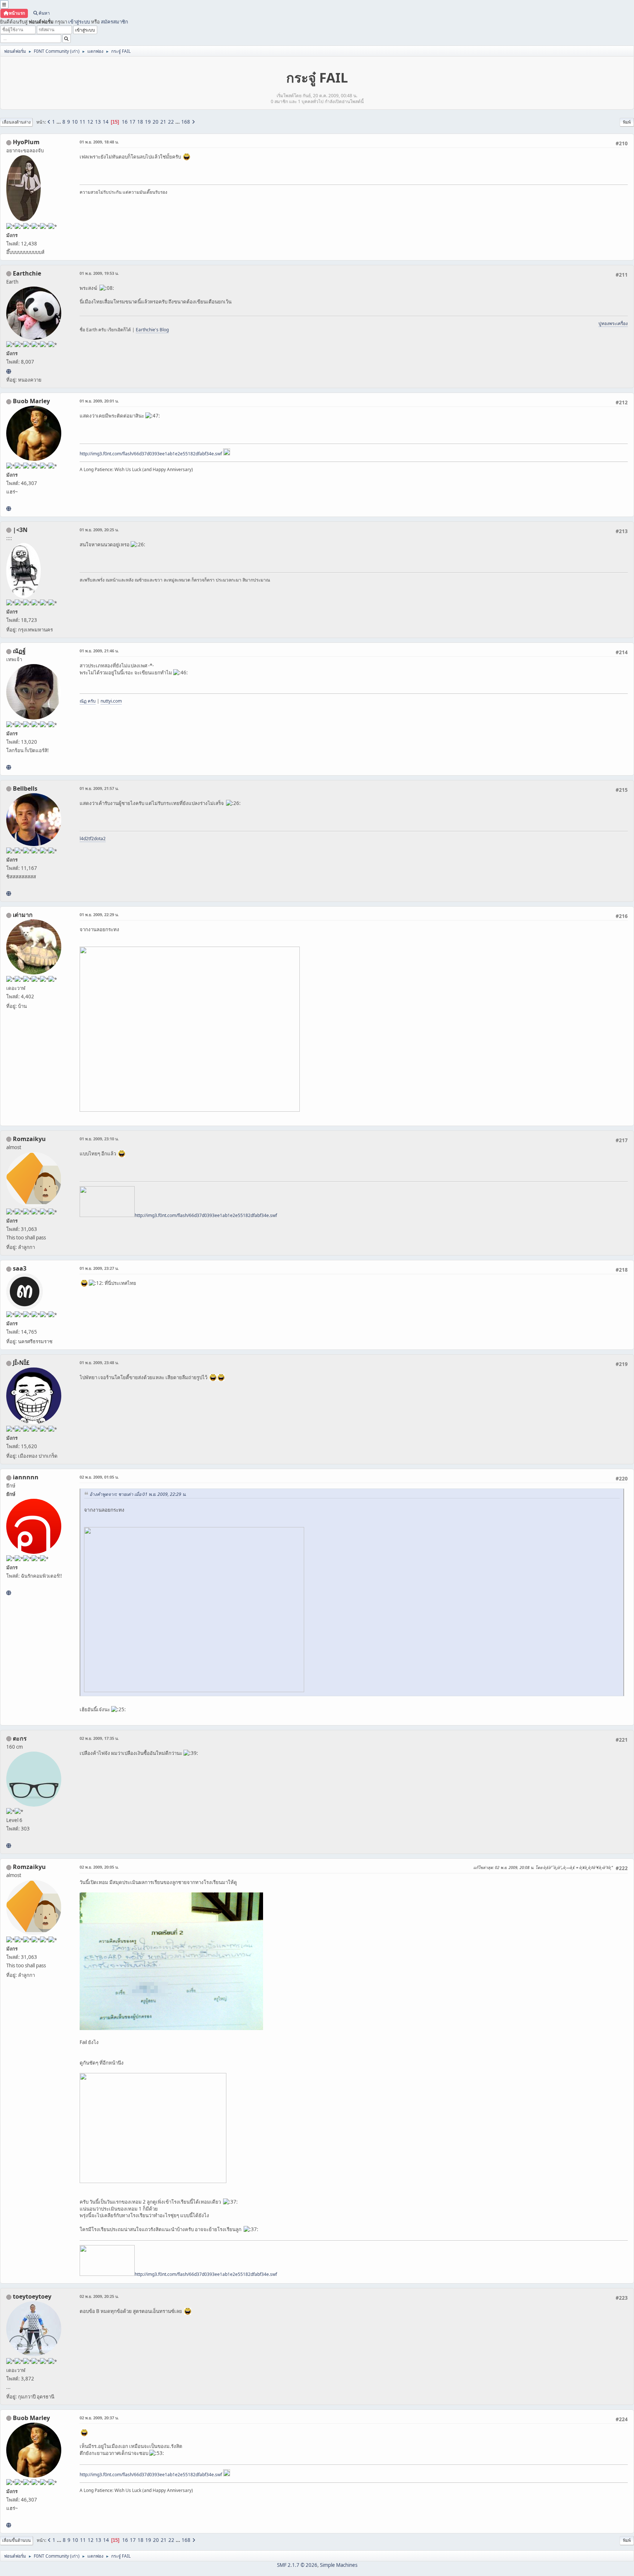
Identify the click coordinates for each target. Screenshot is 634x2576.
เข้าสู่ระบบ (79, 22)
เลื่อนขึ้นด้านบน (17, 2540)
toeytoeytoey (32, 2296)
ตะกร (20, 1738)
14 (106, 122)
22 (171, 122)
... (59, 122)
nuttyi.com (111, 701)
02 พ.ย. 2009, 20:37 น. (99, 2418)
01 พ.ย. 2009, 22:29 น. (99, 914)
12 (90, 122)
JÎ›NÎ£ (21, 1363)
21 (163, 122)
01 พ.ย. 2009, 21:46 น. (99, 651)
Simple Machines (339, 2565)
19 (148, 122)
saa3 (20, 1268)
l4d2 (84, 839)
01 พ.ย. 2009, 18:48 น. (99, 142)
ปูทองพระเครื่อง (613, 323)
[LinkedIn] (9, 509)
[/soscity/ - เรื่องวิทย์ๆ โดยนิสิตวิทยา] (9, 1846)
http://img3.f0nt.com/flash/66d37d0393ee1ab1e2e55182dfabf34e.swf (151, 454)
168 (186, 122)
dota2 (100, 839)
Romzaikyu (29, 1139)
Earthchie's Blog (152, 330)
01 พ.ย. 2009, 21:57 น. (99, 788)
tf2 (91, 839)
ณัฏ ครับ (88, 701)
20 (156, 122)
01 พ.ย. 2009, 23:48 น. (99, 1362)
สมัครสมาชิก (114, 22)
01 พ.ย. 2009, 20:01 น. (99, 401)
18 (140, 122)
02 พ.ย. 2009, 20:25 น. (99, 2296)
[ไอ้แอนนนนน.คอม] (9, 1593)
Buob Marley (31, 401)
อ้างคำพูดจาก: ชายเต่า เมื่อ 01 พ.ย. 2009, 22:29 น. (138, 1494)
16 (125, 122)
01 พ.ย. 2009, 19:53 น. (99, 273)
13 (98, 122)
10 (75, 122)
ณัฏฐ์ (19, 651)
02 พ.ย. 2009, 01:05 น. (99, 1477)
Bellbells (25, 788)
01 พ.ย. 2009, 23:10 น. (99, 1139)
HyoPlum (26, 142)
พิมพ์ (627, 122)
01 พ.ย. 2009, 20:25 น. (99, 530)
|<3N (20, 530)
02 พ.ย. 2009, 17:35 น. (99, 1738)
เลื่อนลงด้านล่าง (16, 122)
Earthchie (27, 273)
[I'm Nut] (9, 767)
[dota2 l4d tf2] (9, 893)
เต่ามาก (23, 915)
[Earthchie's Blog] (9, 371)
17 (132, 122)
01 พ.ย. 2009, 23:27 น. (99, 1268)
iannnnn (26, 1477)
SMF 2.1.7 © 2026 (297, 2565)
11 (83, 122)
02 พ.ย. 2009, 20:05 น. (99, 1867)
